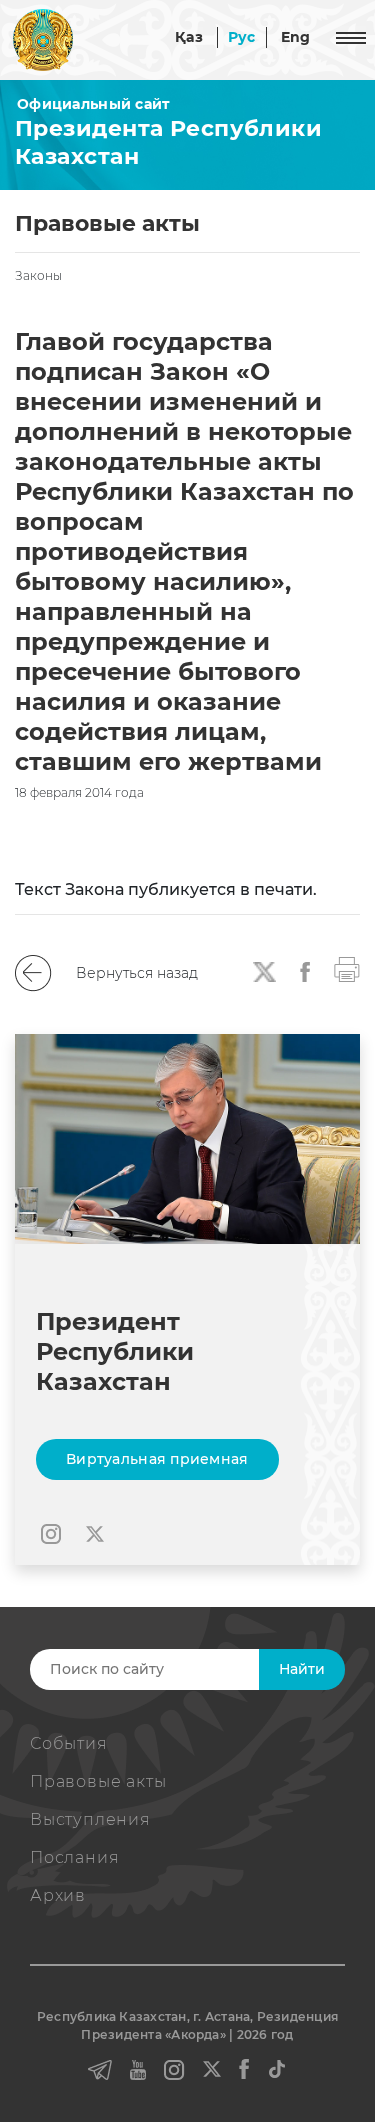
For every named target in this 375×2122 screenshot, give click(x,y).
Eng (296, 37)
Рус (242, 37)
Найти (302, 1669)
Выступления (90, 1819)
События (69, 1743)
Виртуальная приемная (157, 1459)
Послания (74, 1857)
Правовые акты (98, 1781)
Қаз (189, 37)
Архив (58, 1895)
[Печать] (347, 968)
